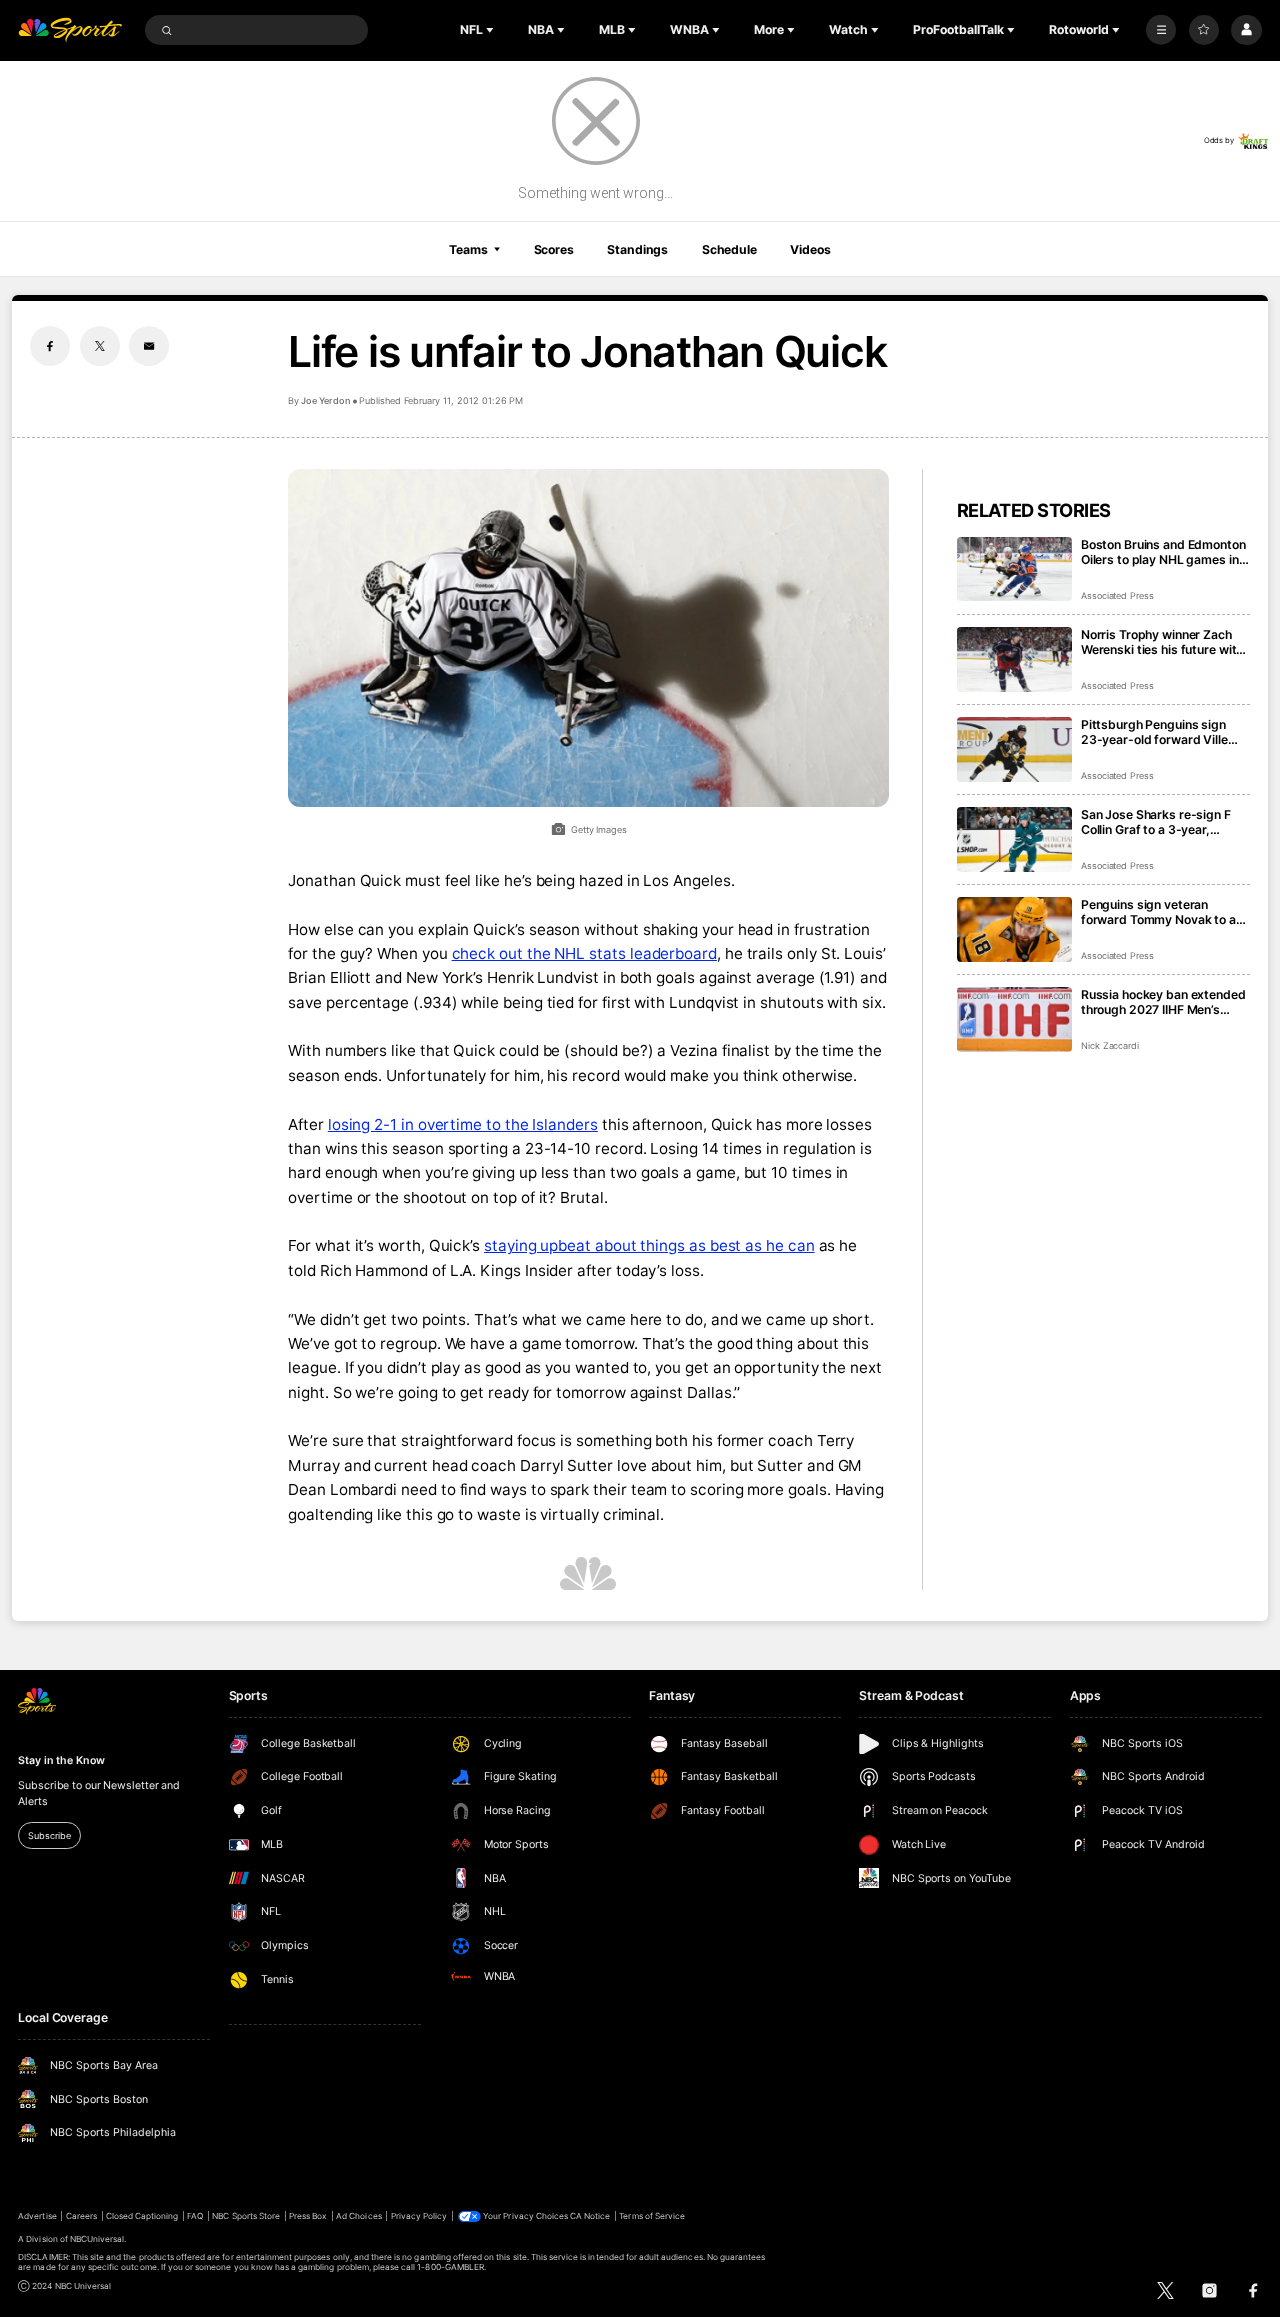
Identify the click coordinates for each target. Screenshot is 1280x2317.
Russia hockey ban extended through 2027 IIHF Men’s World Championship (1163, 1002)
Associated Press (1117, 595)
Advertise (37, 2216)
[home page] (70, 30)
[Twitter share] (100, 346)
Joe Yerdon (325, 400)
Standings (637, 249)
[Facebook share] (50, 346)
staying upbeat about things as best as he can (649, 1245)
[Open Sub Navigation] (492, 30)
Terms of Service (652, 2216)
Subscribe (49, 1835)
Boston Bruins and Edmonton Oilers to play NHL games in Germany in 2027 (1163, 552)
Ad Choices (358, 2216)
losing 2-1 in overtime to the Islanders (463, 1124)
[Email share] (149, 346)
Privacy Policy (419, 2216)
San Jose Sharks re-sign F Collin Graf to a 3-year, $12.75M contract (1156, 822)
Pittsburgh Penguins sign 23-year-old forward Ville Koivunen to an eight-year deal (1154, 732)
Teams (468, 249)
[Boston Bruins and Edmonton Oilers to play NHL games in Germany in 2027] (1014, 569)
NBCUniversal (97, 2239)
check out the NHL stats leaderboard (584, 953)
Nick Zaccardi (1110, 1045)
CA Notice (590, 2216)
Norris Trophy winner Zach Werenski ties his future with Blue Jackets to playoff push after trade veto (1163, 642)
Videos (810, 249)
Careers (81, 2216)
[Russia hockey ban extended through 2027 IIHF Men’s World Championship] (1014, 1019)
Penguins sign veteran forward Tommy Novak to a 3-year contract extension (1158, 912)
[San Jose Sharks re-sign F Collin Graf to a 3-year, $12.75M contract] (1014, 839)
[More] (1161, 30)
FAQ (195, 2216)
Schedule (729, 249)
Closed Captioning (142, 2216)
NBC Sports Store (246, 2216)
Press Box (308, 2216)
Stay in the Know (61, 1760)
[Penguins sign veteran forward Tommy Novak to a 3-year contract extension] (1014, 929)
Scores (554, 249)
